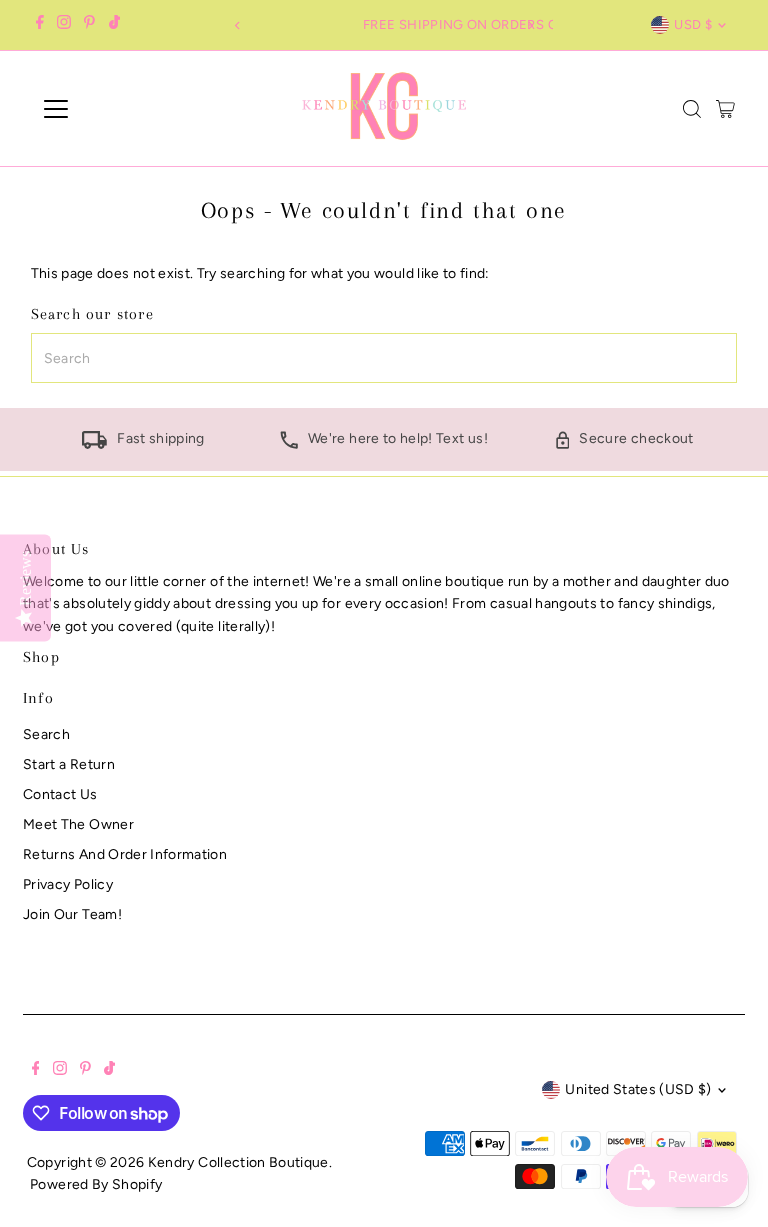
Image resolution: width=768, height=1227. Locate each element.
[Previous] (237, 25)
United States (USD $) (638, 1089)
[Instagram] (64, 25)
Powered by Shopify (96, 1184)
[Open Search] (692, 109)
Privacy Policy (68, 884)
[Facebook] (40, 25)
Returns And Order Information (125, 854)
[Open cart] (725, 109)
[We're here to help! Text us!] (289, 444)
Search (46, 734)
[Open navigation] (114, 109)
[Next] (530, 25)
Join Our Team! (72, 914)
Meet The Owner (78, 824)
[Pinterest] (89, 25)
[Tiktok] (114, 25)
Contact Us (60, 794)
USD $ (693, 24)
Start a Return (69, 764)
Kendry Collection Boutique (238, 1162)
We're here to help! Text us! (398, 438)
